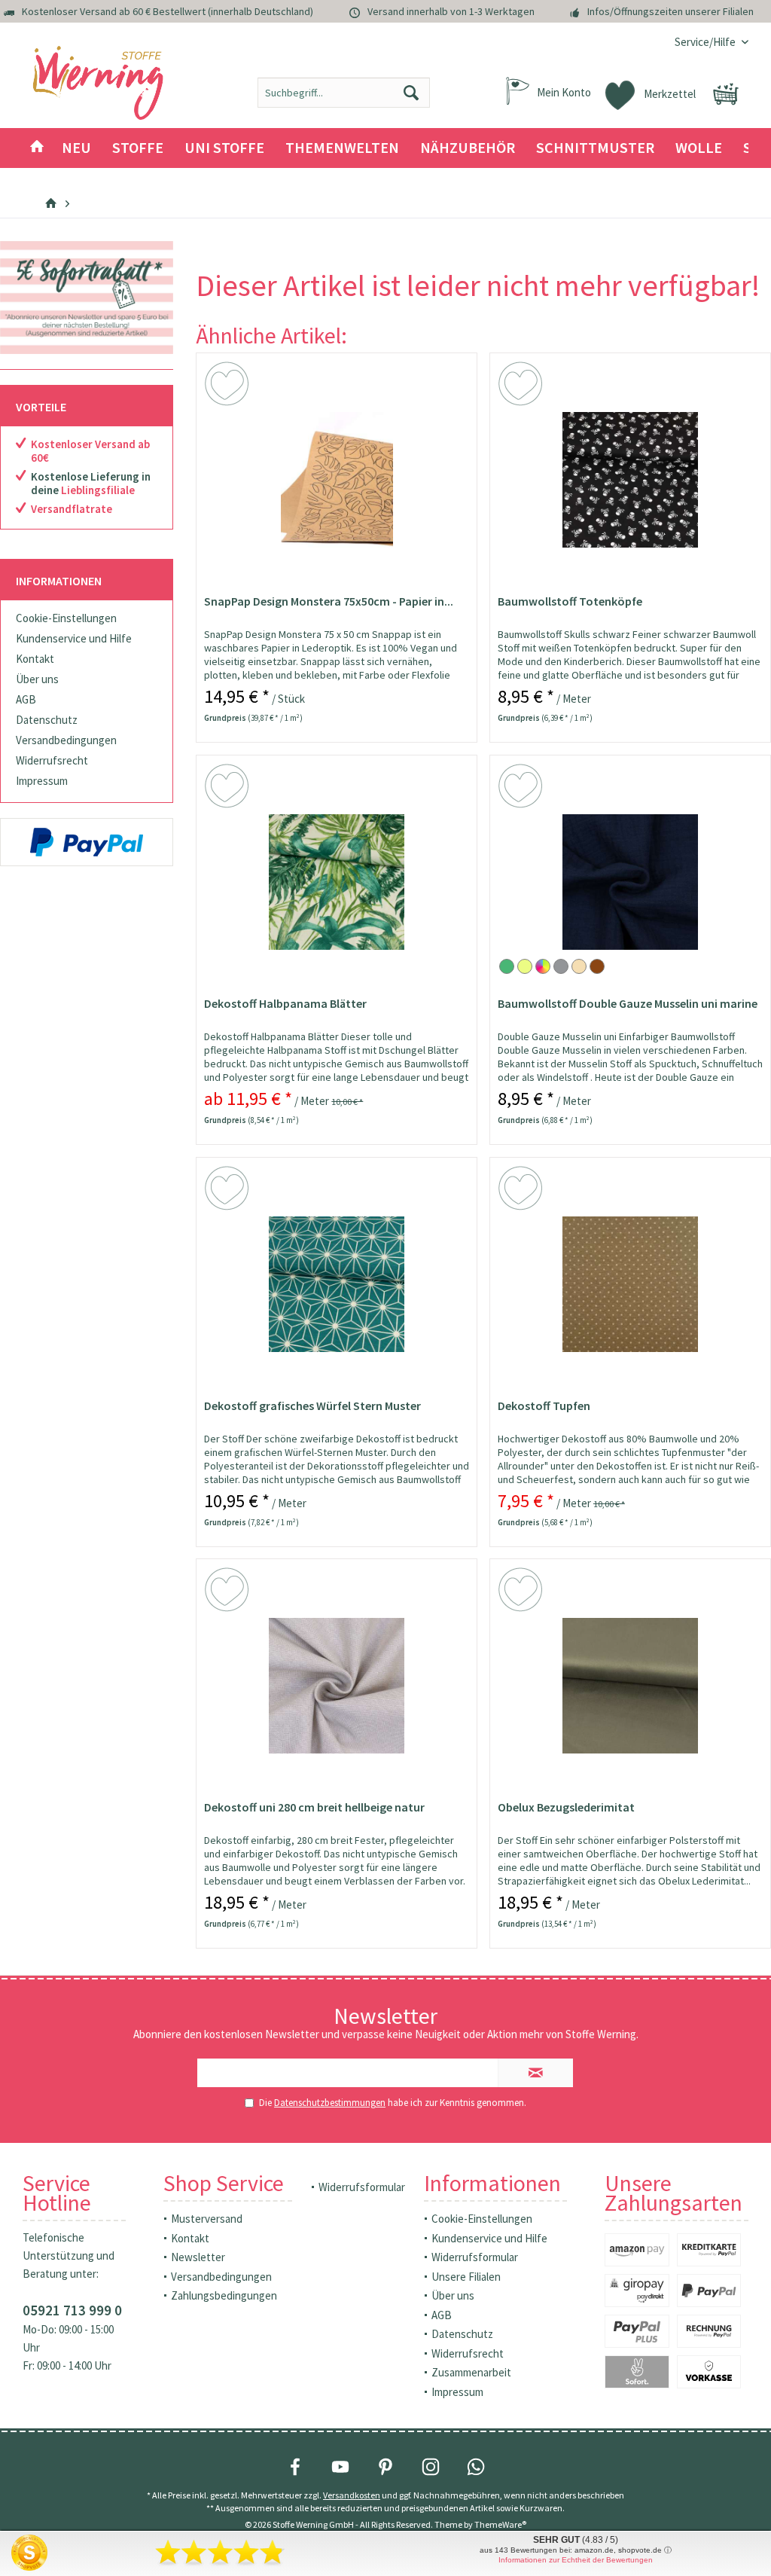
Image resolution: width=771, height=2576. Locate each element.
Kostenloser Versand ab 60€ (90, 451)
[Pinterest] (385, 2467)
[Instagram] (431, 2467)
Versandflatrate (72, 509)
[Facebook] (295, 2467)
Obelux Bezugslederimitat (566, 1807)
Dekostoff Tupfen (544, 1406)
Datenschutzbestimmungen (330, 2103)
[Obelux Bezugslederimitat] (630, 1686)
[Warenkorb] (726, 94)
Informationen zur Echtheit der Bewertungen (576, 2560)
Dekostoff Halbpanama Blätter (285, 1003)
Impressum (42, 781)
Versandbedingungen (66, 740)
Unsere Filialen (466, 2277)
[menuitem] (706, 42)
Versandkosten (352, 2495)
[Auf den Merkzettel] (229, 386)
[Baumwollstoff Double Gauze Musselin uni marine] (630, 882)
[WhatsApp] (476, 2467)
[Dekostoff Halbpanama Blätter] (337, 882)
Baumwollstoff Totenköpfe (570, 601)
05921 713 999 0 (72, 2310)
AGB (26, 699)
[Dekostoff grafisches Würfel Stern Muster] (337, 1284)
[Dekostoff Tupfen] (630, 1284)
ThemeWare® (500, 2524)
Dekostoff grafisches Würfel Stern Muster (312, 1406)
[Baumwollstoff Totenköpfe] (630, 480)
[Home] (37, 148)
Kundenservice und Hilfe (74, 638)
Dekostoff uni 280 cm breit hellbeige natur (314, 1807)
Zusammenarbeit (471, 2372)
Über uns (37, 679)
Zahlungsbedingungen (224, 2295)
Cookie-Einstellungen (66, 618)
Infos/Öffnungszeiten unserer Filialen (670, 11)
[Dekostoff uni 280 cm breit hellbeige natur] (337, 1686)
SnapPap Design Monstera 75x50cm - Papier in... (329, 601)
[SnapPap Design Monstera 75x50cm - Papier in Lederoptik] (337, 480)
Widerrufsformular (362, 2187)
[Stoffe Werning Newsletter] (87, 298)
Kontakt (35, 659)
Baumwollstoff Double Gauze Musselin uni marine (628, 1003)
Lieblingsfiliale (98, 490)
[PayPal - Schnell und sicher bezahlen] (87, 842)
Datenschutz (47, 720)
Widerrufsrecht (52, 760)
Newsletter (198, 2257)
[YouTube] (340, 2467)
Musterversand (207, 2219)
